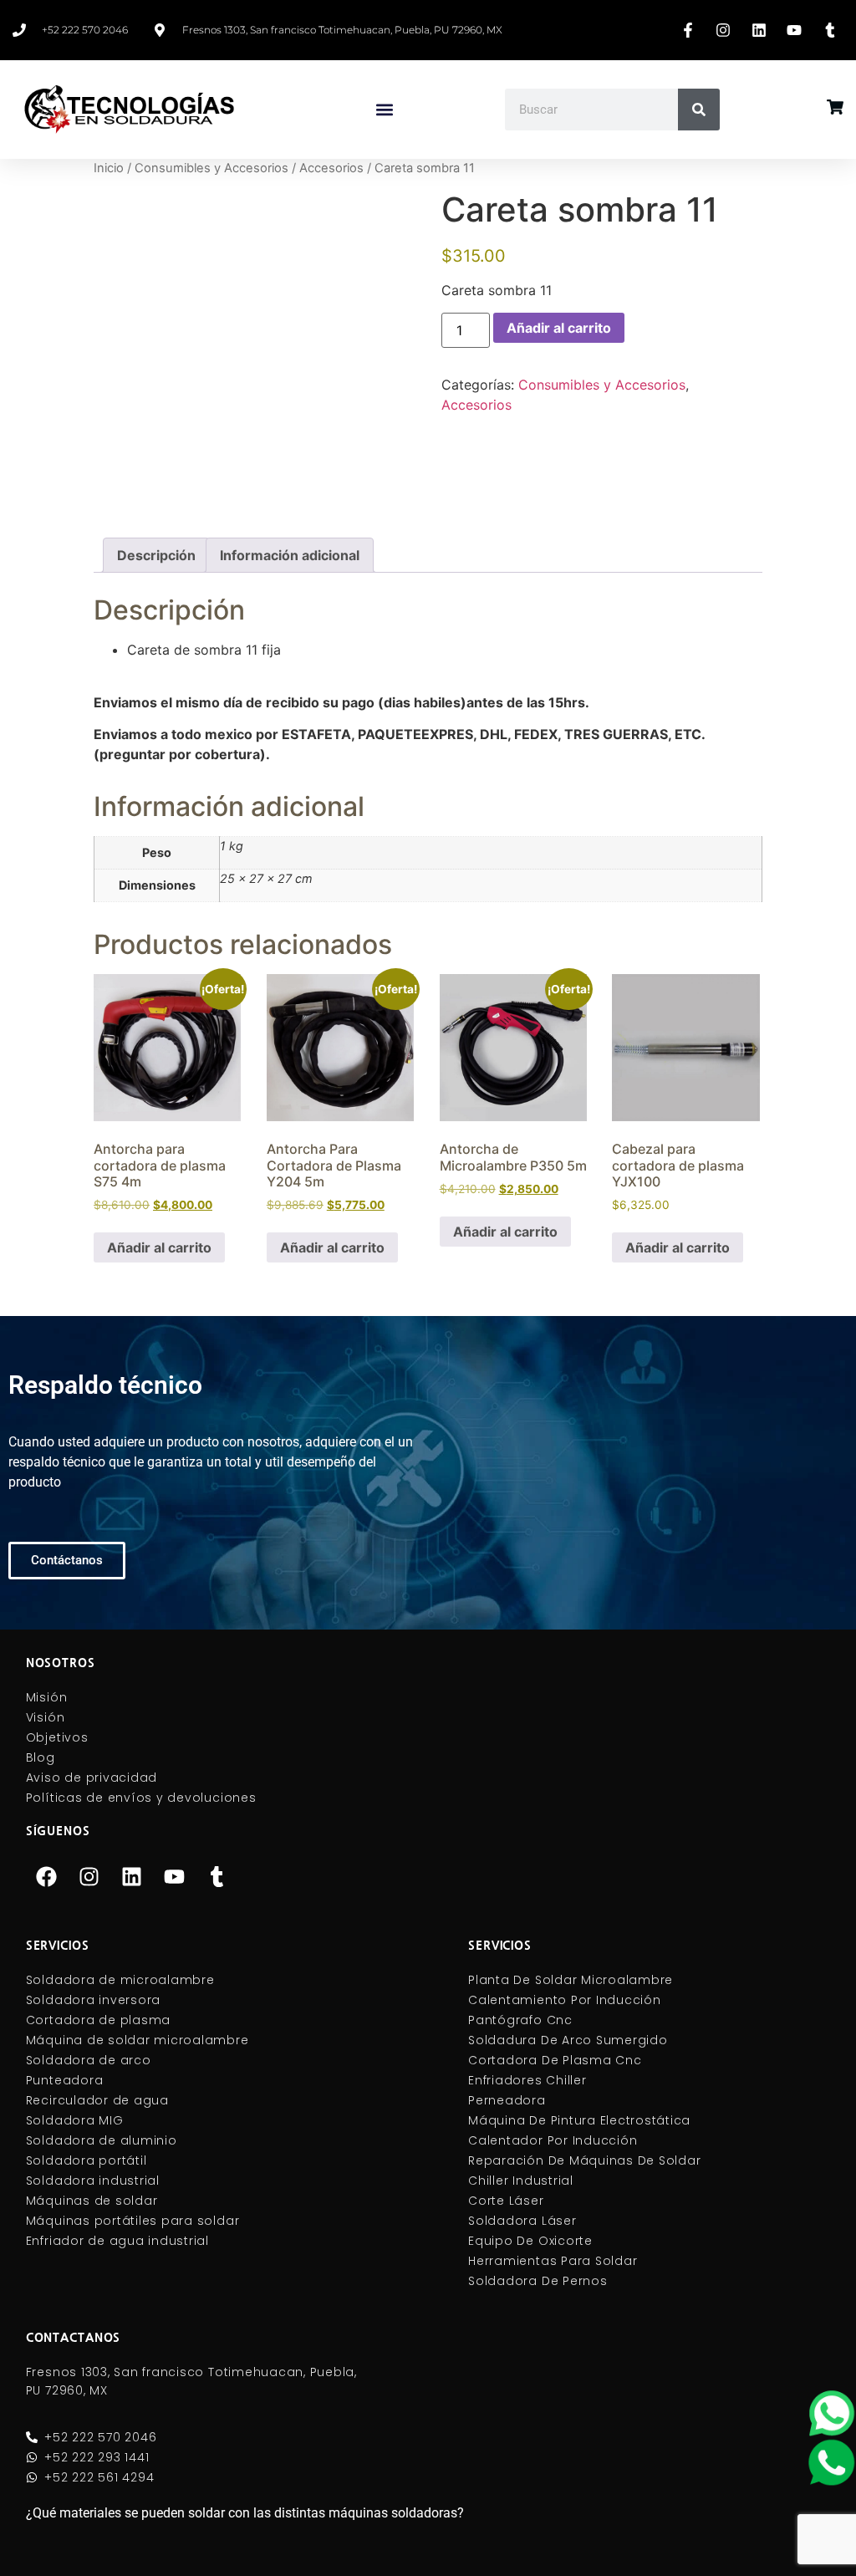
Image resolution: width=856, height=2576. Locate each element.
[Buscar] (699, 110)
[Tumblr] (217, 1877)
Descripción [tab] (156, 555)
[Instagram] (89, 1877)
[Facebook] (47, 1877)
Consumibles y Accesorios (211, 168)
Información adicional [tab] (290, 555)
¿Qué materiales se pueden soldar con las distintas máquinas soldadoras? (245, 2513)
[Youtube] (175, 1877)
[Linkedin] (132, 1877)
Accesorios (331, 168)
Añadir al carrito (559, 328)
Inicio (109, 168)
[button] (384, 110)
